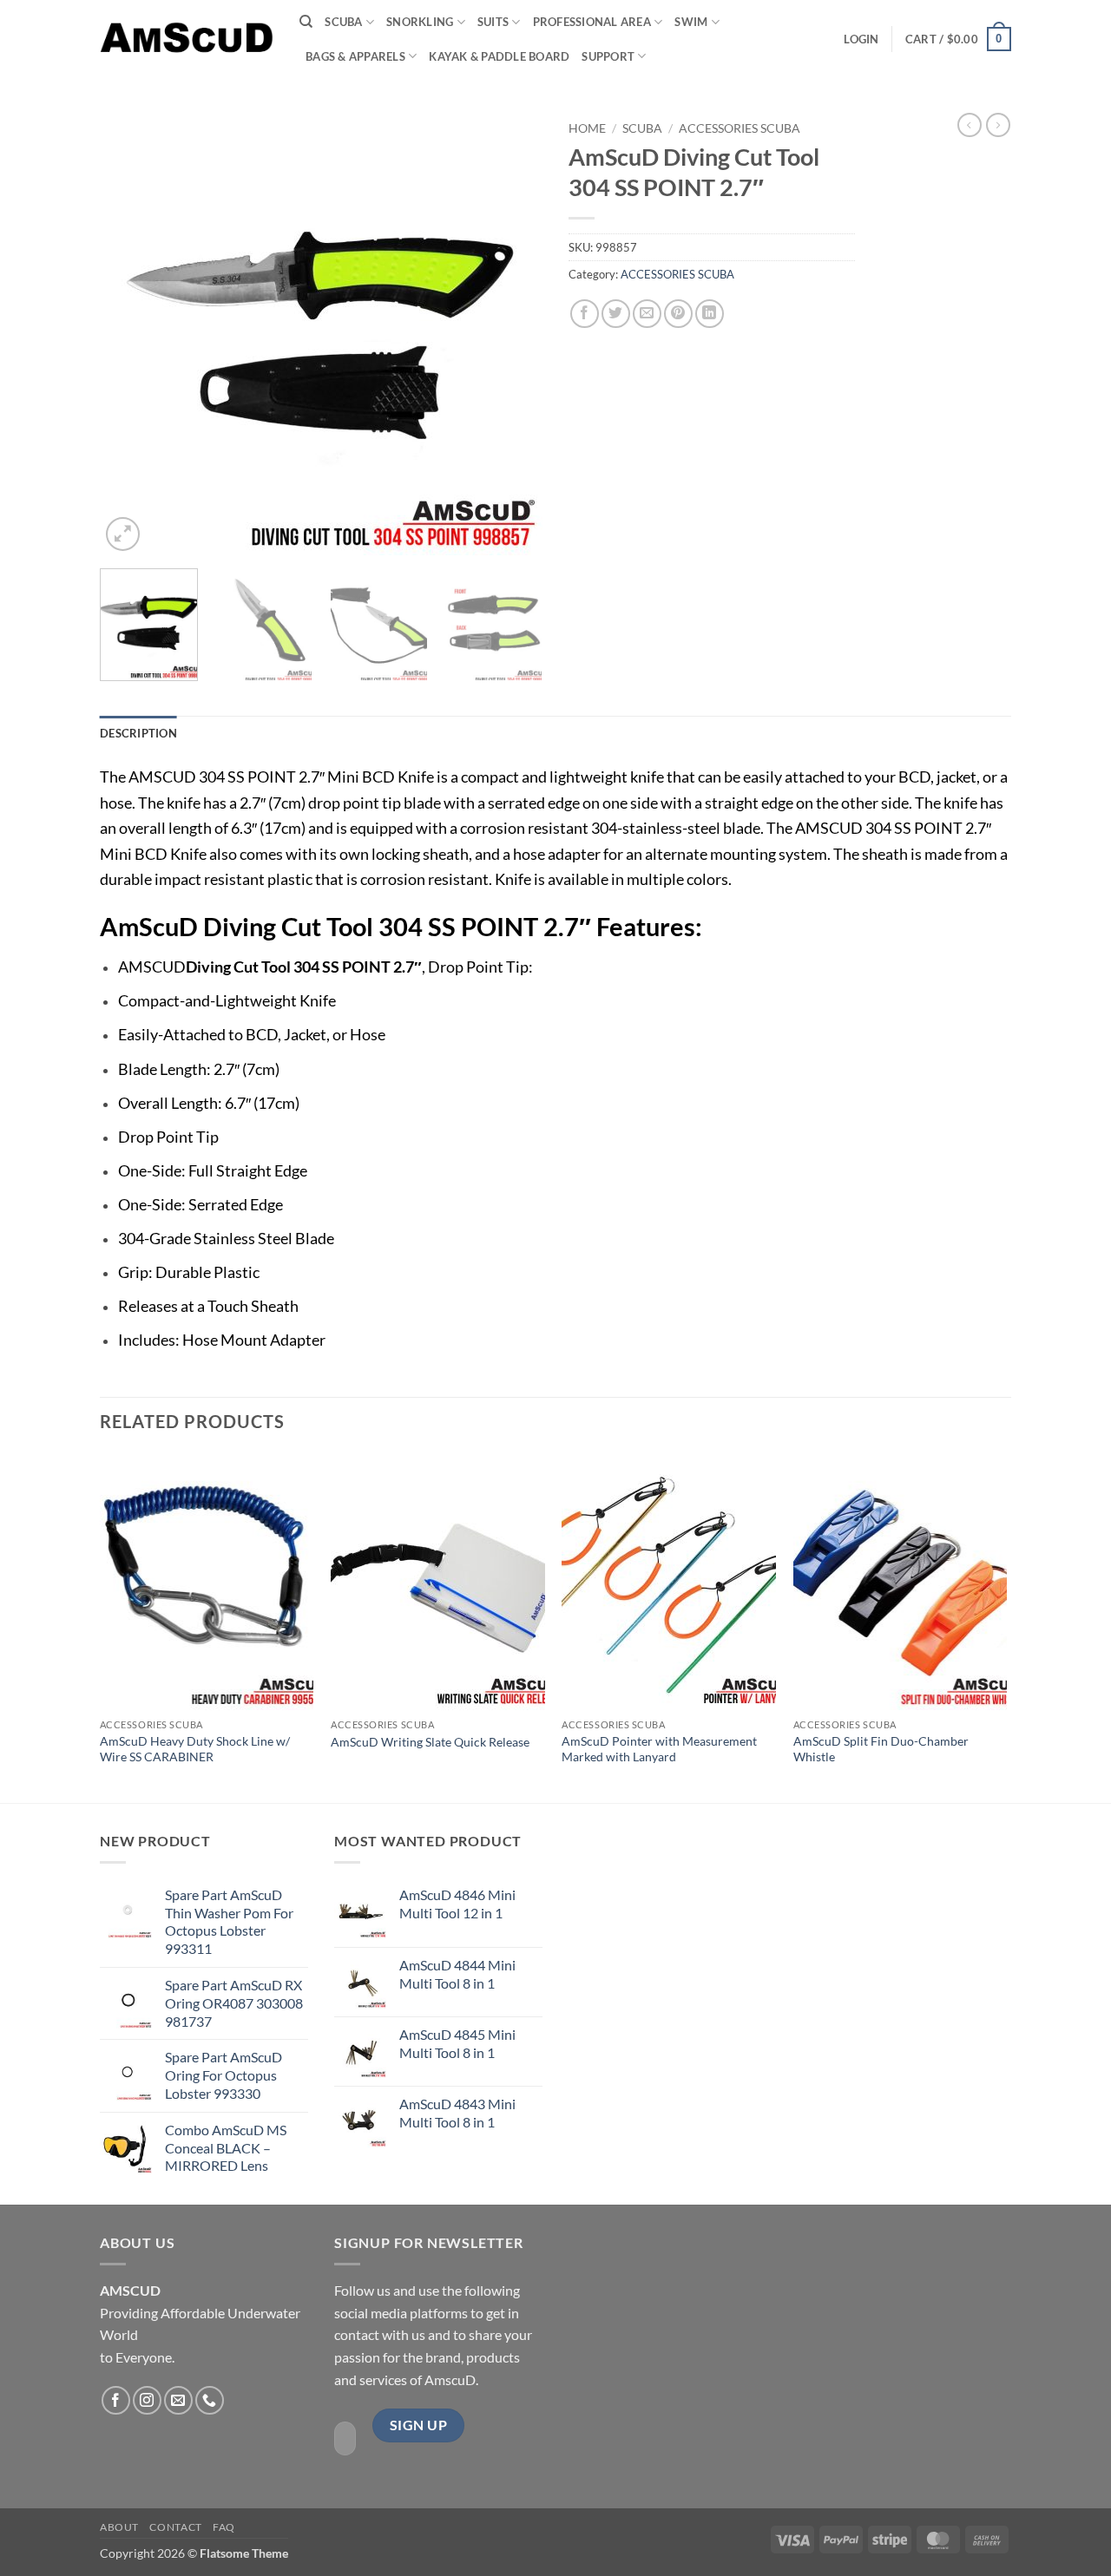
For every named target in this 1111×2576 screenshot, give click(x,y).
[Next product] (970, 125)
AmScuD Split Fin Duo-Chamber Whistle (881, 1749)
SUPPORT (608, 56)
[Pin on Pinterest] (678, 314)
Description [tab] (138, 733)
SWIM (691, 22)
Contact (175, 2527)
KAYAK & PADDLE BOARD (499, 56)
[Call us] (210, 2400)
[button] (861, 39)
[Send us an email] (178, 2400)
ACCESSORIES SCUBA (740, 128)
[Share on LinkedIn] (710, 314)
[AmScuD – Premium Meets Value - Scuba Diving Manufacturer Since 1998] (187, 39)
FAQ (224, 2527)
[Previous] (130, 334)
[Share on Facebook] (585, 314)
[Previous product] (998, 125)
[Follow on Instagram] (147, 2400)
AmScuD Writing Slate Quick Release (430, 1742)
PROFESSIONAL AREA (592, 22)
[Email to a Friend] (647, 314)
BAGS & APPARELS (355, 56)
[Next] (512, 334)
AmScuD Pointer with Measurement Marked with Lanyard (659, 1749)
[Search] (306, 22)
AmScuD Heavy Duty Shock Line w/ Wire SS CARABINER (195, 1749)
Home (587, 128)
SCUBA (343, 22)
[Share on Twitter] (616, 314)
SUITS (493, 22)
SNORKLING (420, 22)
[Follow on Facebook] (116, 2400)
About (119, 2527)
